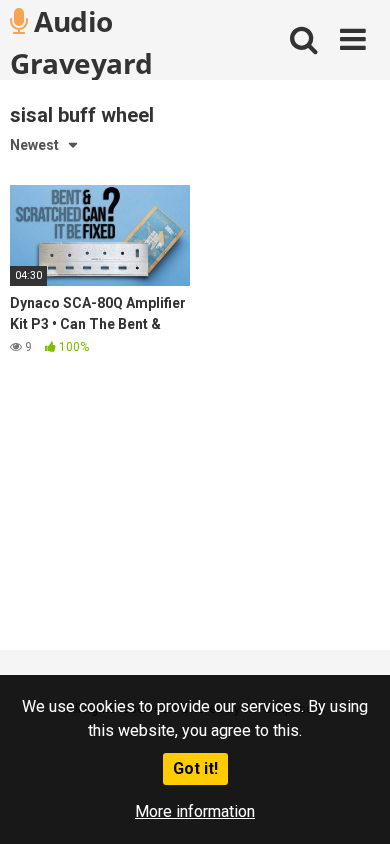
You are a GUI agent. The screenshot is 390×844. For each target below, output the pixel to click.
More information (195, 811)
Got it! (195, 768)
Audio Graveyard (81, 41)
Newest (34, 145)
